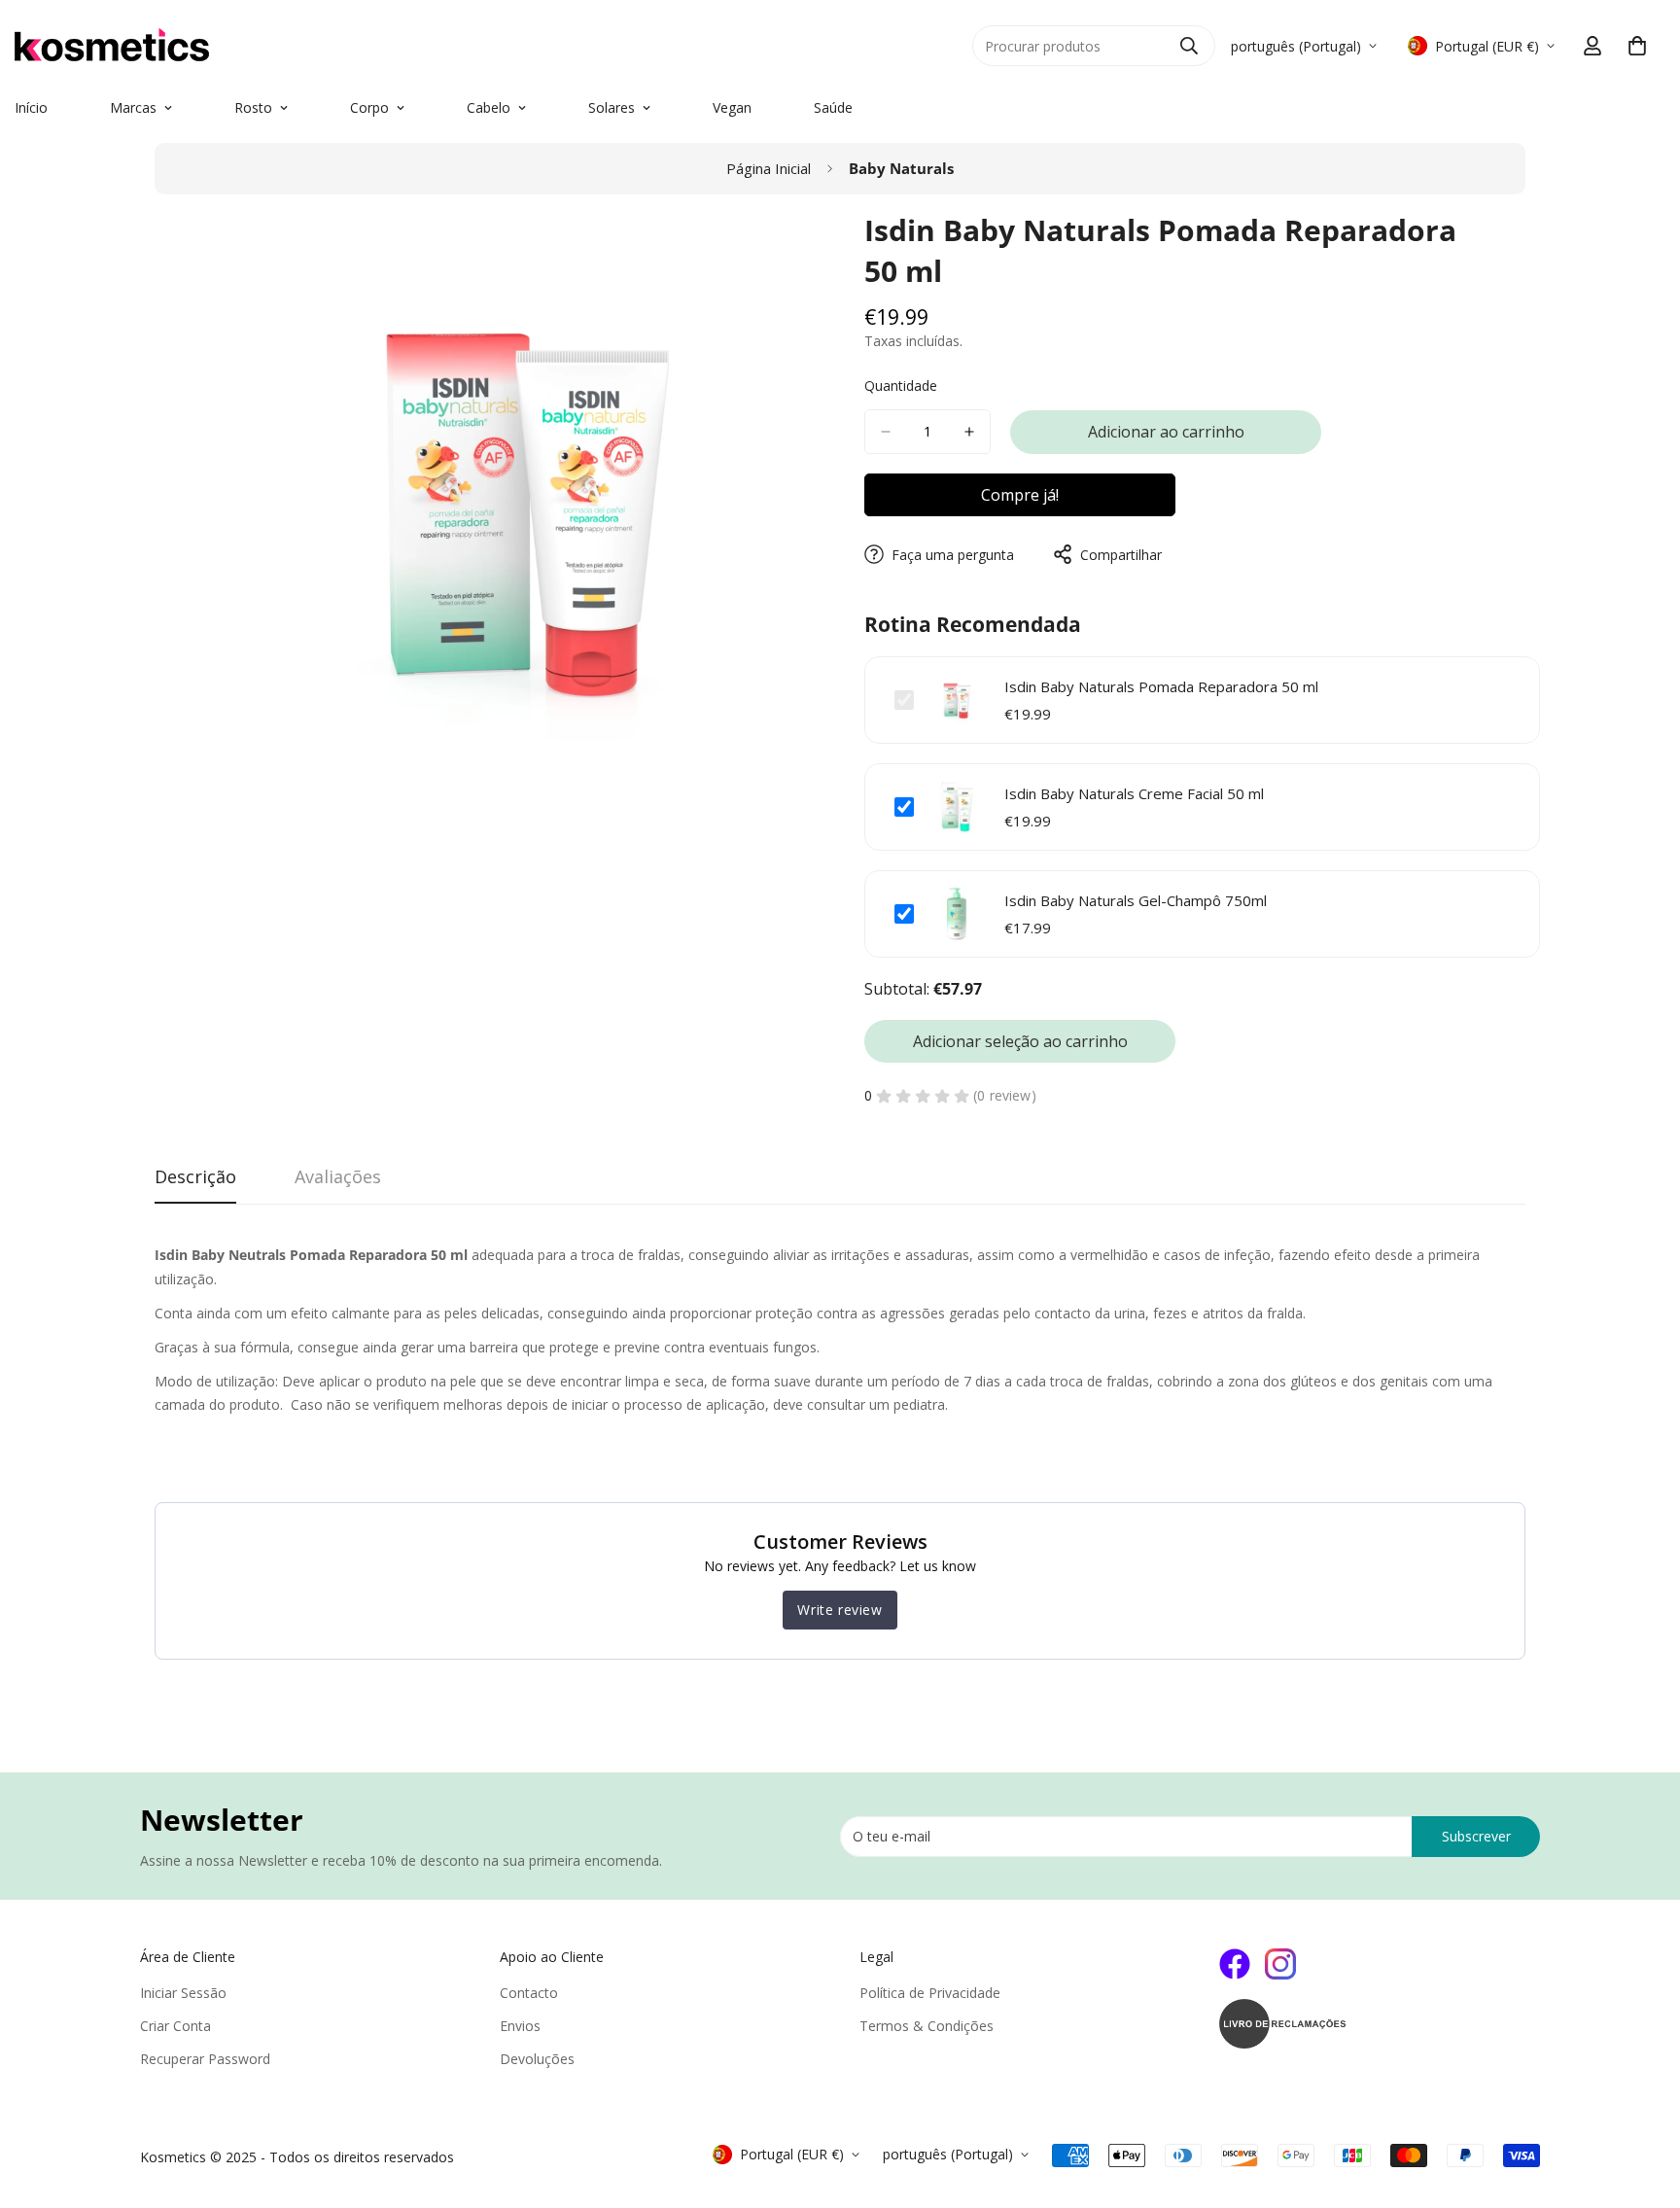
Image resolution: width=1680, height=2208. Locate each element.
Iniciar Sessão (183, 1993)
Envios (520, 2026)
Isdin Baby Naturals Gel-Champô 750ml (1136, 900)
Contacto (529, 1993)
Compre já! (1020, 495)
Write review (840, 1610)
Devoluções (537, 2059)
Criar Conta (175, 2026)
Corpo (369, 107)
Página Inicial (769, 168)
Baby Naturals (901, 168)
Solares (612, 107)
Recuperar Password (205, 2059)
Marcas (133, 107)
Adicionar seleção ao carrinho (1020, 1041)
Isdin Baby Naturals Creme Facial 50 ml (1134, 793)
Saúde (833, 107)
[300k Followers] (1235, 1964)
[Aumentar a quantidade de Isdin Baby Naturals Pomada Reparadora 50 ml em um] (969, 432)
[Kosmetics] (233, 46)
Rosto (253, 107)
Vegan (732, 107)
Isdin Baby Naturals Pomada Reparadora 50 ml (1161, 686)
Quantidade (901, 386)
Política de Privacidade (930, 1993)
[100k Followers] (1280, 1964)
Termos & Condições (927, 2026)
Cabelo (489, 107)
